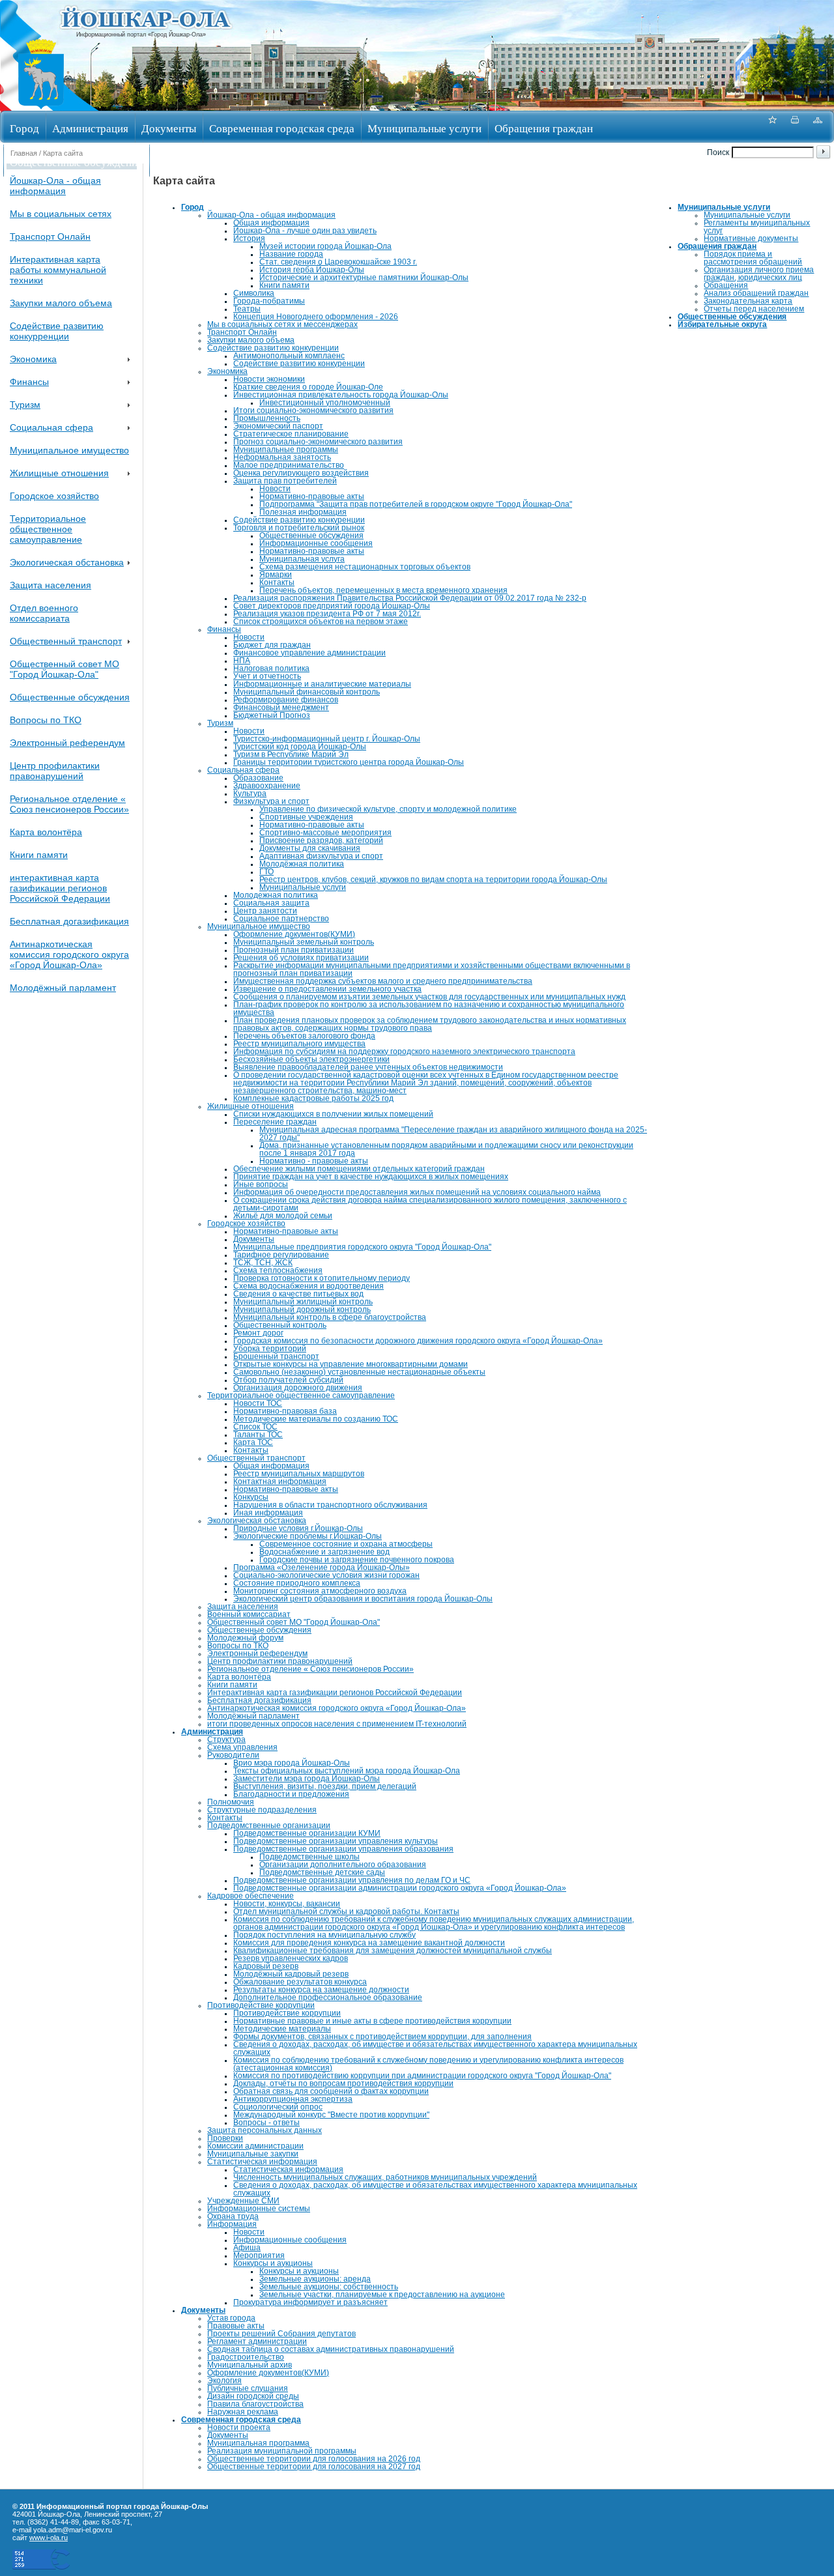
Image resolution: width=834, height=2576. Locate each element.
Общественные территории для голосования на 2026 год (314, 2459)
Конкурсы (251, 1497)
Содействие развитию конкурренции (57, 331)
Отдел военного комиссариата (44, 613)
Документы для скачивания (310, 848)
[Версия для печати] (795, 127)
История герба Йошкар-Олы (312, 270)
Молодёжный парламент (63, 988)
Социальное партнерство (281, 919)
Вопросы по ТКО (46, 720)
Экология (224, 2381)
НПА (242, 661)
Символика (254, 293)
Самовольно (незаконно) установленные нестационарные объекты (359, 1372)
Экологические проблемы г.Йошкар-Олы (308, 1536)
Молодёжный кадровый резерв (291, 1974)
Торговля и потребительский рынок (299, 528)
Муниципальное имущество (69, 450)
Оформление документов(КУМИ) (294, 934)
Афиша (247, 2248)
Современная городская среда (282, 128)
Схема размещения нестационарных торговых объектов (365, 567)
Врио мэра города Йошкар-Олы (292, 1763)
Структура (226, 1739)
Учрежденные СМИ (243, 2201)
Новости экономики (269, 379)
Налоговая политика (271, 668)
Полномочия (231, 1802)
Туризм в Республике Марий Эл (291, 754)
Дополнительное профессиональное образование (328, 1997)
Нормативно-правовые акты (312, 496)
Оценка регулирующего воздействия (301, 473)
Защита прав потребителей (285, 481)
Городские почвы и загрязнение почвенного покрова (357, 1560)
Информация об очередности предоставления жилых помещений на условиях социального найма (417, 1192)
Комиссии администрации (255, 2146)
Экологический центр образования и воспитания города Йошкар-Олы (363, 1599)
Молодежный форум (245, 1638)
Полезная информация (303, 512)
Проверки (225, 2138)
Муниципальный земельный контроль (304, 942)
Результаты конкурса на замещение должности (321, 1990)
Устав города (231, 2318)
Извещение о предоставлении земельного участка (327, 989)
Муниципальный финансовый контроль (307, 692)
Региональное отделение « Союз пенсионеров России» (69, 804)
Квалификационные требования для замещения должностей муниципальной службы (393, 1951)
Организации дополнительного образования (343, 1865)
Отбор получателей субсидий (288, 1380)
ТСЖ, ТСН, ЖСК (263, 1263)
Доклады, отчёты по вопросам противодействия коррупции (343, 2083)
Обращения (726, 285)
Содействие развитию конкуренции (273, 348)
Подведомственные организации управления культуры (336, 1841)
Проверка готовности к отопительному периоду (322, 1278)
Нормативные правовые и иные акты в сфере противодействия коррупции (372, 2021)
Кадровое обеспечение (251, 1896)
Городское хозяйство (54, 496)
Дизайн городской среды (253, 2396)
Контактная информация (280, 1481)
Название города (291, 254)
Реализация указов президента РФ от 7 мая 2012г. (327, 614)
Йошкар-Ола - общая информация (55, 186)
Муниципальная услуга (302, 559)
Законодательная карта (748, 301)
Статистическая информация (262, 2162)
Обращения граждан (544, 128)
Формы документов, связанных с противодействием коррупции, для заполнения (382, 2037)
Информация (232, 2224)
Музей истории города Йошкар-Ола (325, 246)
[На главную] (41, 107)
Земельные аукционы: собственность (329, 2287)
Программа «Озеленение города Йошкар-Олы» (322, 1567)
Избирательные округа (210, 162)
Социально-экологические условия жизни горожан (326, 1575)
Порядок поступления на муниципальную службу (324, 1935)
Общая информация (271, 223)
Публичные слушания (248, 2388)
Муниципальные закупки (253, 2154)
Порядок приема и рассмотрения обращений (753, 258)
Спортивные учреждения (306, 817)
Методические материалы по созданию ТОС (316, 1419)
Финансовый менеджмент (281, 708)
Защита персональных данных (265, 2130)
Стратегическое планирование (291, 434)
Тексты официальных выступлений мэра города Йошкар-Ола (347, 1771)
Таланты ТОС (258, 1435)
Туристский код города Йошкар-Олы (300, 747)
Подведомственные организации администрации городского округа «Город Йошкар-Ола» (400, 1888)
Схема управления (242, 1747)
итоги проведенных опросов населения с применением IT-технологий (337, 1724)
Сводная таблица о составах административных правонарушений (331, 2349)
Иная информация (268, 1513)
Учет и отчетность (267, 676)
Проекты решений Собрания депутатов (281, 2334)
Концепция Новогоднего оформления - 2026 (316, 317)
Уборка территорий (270, 1349)
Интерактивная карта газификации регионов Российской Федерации (335, 1693)
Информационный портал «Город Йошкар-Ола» (141, 35)
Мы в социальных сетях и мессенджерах (282, 324)
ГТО (266, 872)
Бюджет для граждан (272, 645)
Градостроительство (246, 2357)
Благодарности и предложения (291, 1794)
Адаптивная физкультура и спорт (321, 856)
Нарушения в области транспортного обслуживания (330, 1505)
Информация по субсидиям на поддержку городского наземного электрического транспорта (404, 1052)
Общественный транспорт (66, 641)
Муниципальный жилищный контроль (303, 1302)
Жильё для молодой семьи (283, 1216)
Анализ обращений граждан (756, 293)
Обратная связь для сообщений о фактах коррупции (331, 2091)
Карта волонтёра (46, 832)
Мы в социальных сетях (61, 214)
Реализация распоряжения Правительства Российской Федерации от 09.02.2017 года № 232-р (410, 598)
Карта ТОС (253, 1442)
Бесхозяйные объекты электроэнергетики (311, 1059)
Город (24, 128)
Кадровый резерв (266, 1966)
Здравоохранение (267, 786)
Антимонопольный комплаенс (289, 356)
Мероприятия (259, 2255)
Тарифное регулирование (281, 1255)
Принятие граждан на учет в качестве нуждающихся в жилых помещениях (371, 1177)
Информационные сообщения (316, 543)
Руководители (233, 1755)
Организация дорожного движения (298, 1388)
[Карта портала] (818, 127)
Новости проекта (239, 2427)
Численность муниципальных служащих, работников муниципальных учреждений (385, 2177)
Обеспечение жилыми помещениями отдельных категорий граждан (359, 1169)
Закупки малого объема (61, 303)
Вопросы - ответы (266, 2123)
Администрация (90, 128)
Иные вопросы (261, 1184)
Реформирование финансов (286, 700)
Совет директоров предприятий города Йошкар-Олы (332, 606)
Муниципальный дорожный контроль (302, 1309)
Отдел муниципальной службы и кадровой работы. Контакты (346, 1911)
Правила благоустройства (255, 2404)
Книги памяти (39, 855)
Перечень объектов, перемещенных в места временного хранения (383, 590)
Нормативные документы (751, 238)
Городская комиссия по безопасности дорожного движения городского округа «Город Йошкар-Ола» (418, 1341)
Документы (169, 128)
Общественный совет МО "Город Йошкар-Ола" (65, 669)
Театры (247, 309)
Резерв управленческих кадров (291, 1958)
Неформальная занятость (282, 457)
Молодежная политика (276, 895)
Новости (275, 489)
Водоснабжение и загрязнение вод (324, 1552)
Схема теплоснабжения (278, 1270)
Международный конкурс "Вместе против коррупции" (331, 2115)
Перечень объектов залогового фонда (304, 1036)
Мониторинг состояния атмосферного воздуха (320, 1591)
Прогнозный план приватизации (294, 950)
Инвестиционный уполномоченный (325, 403)
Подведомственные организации (269, 1825)
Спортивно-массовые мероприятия (325, 833)
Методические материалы (282, 2029)
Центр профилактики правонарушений (55, 771)
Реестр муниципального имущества (299, 1044)
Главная (24, 153)
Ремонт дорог (258, 1333)
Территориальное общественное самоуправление (48, 529)
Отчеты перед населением (754, 309)
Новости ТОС (258, 1403)
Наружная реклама (243, 2412)
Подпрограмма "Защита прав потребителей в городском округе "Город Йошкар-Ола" (416, 504)
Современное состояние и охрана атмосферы (346, 1544)
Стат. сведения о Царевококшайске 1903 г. (338, 262)
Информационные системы (259, 2209)
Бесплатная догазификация (69, 921)
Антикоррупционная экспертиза (293, 2099)
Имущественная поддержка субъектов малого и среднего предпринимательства (383, 981)
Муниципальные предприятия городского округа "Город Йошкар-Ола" (362, 1247)
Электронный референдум (67, 743)
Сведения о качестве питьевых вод (298, 1294)
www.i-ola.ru (49, 2538)
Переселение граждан (275, 1122)
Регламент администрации (257, 2341)
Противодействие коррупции (261, 2005)
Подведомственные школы (309, 1857)
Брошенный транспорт (276, 1356)
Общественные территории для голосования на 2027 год (314, 2467)
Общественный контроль (280, 1325)
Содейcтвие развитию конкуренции (299, 364)
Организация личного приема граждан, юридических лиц (759, 274)
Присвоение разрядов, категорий (321, 840)
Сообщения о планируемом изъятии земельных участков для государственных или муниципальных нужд (429, 997)
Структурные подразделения (262, 1810)
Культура (250, 794)
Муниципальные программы (286, 450)
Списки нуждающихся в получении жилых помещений (333, 1114)
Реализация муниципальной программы (282, 2451)
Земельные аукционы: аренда (315, 2279)
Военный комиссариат (249, 1614)
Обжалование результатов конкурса (300, 1982)
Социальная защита (271, 903)
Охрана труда (233, 2216)
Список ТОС (255, 1427)
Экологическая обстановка (67, 562)
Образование (258, 778)
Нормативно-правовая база (285, 1411)
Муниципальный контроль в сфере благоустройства (330, 1317)
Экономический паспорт (278, 426)
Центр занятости (265, 911)
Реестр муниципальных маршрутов (299, 1474)
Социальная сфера (51, 427)
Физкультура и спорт (271, 801)
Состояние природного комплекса (297, 1583)
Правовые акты (236, 2326)
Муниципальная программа (258, 2443)
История (249, 238)
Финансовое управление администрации (309, 653)
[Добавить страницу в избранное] (772, 127)
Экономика (33, 359)
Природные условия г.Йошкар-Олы (298, 1528)
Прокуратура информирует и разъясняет (310, 2302)
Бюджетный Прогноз (272, 715)
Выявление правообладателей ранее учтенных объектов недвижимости (368, 1067)
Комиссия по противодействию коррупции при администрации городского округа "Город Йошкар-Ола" (422, 2076)
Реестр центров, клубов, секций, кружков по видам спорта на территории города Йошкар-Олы (433, 880)
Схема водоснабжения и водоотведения (309, 1286)
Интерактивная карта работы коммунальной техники (58, 270)
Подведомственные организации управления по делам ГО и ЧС (352, 1880)
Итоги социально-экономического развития (313, 410)
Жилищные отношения (59, 473)
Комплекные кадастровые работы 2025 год (313, 1098)
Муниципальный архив (250, 2365)
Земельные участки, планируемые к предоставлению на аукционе (382, 2295)
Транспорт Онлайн (50, 236)
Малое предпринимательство (289, 465)
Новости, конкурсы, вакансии (287, 1904)
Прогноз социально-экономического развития (318, 442)
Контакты (277, 582)
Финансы (29, 382)
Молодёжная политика (302, 864)
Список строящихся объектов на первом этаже (321, 622)
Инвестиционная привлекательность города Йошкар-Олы (341, 395)
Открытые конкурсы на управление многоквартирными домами (351, 1364)
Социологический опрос (278, 2107)
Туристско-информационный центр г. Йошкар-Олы (327, 739)
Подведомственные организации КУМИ (307, 1833)
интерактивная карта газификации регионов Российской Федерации (60, 888)
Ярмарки (276, 575)
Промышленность (267, 418)
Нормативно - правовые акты (314, 1161)
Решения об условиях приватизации (301, 958)
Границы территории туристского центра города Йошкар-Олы (349, 762)
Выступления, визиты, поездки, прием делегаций (325, 1786)
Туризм (25, 405)
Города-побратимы (269, 301)
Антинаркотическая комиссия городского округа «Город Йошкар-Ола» (69, 954)
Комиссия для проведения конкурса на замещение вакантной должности (369, 1943)
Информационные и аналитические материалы (322, 684)
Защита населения (50, 585)
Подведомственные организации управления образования (343, 1849)
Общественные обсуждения (76, 162)
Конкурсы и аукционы (273, 2263)
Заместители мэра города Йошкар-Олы (307, 1779)
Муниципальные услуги (424, 128)
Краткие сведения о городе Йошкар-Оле (308, 387)
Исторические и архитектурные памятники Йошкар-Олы (364, 278)
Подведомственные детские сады (322, 1872)
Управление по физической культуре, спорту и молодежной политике (388, 809)
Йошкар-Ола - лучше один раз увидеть (305, 231)
